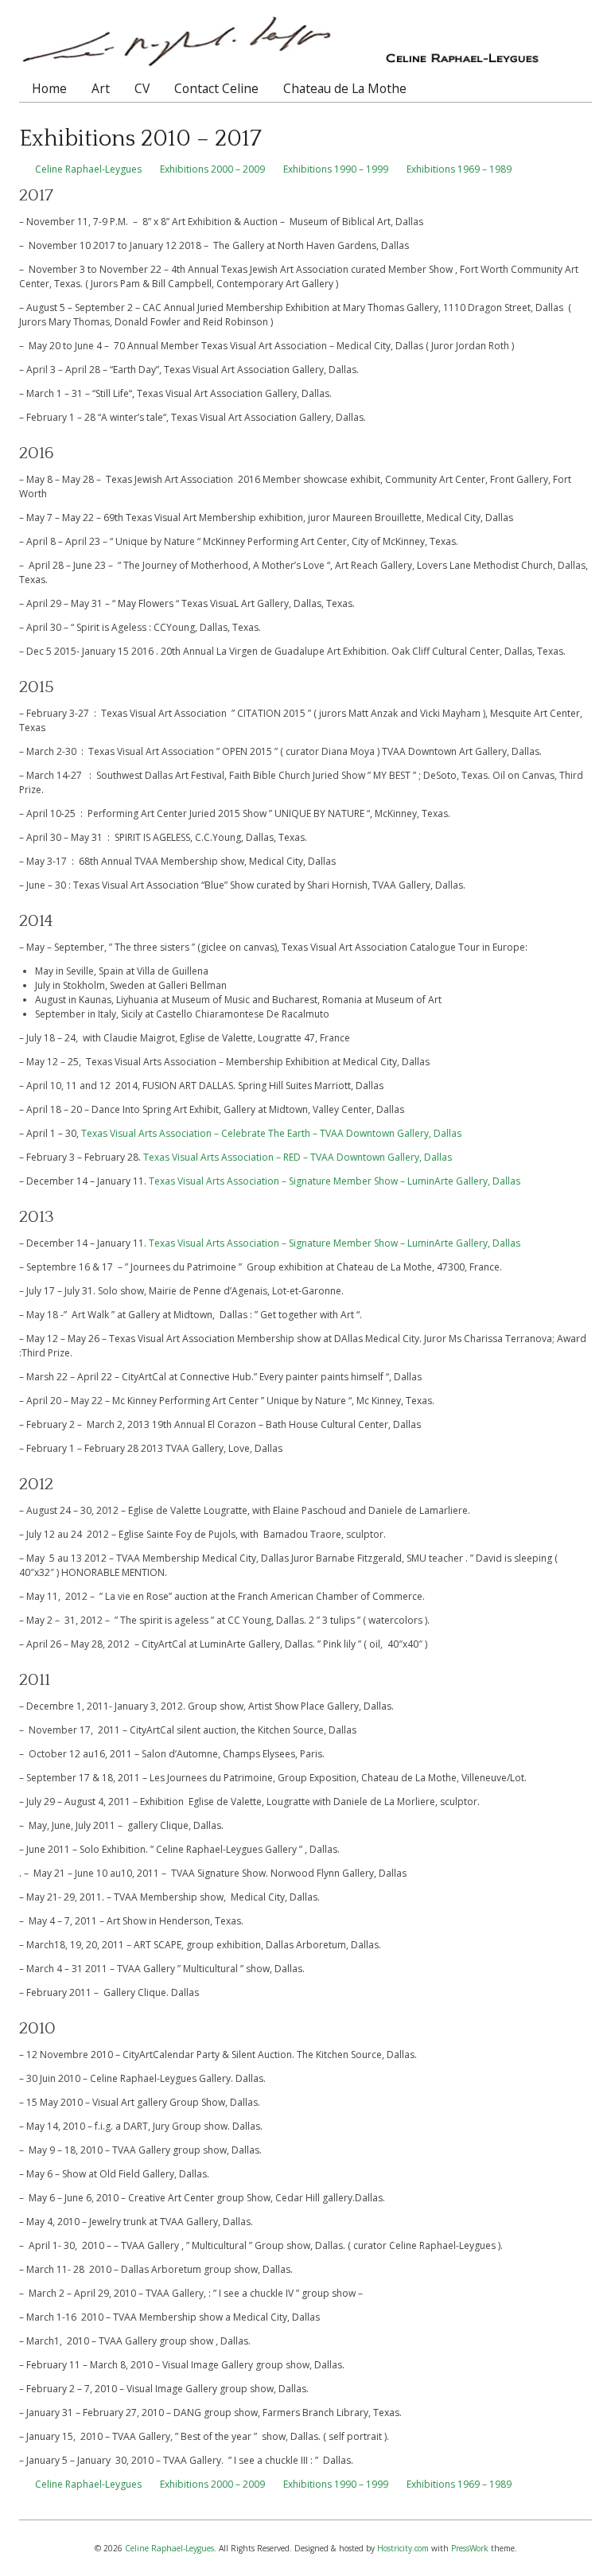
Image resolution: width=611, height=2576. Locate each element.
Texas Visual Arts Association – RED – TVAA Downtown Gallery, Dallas (298, 1157)
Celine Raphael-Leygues (88, 169)
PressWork (470, 2548)
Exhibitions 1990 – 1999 (336, 169)
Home (49, 88)
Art (101, 88)
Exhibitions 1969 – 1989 (459, 169)
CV (142, 88)
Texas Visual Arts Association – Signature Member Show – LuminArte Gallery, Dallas (335, 1181)
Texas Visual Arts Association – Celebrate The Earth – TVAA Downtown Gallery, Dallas (271, 1133)
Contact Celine (216, 88)
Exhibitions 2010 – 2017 (140, 139)
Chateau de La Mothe (345, 88)
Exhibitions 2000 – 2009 (212, 169)
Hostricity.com (403, 2548)
